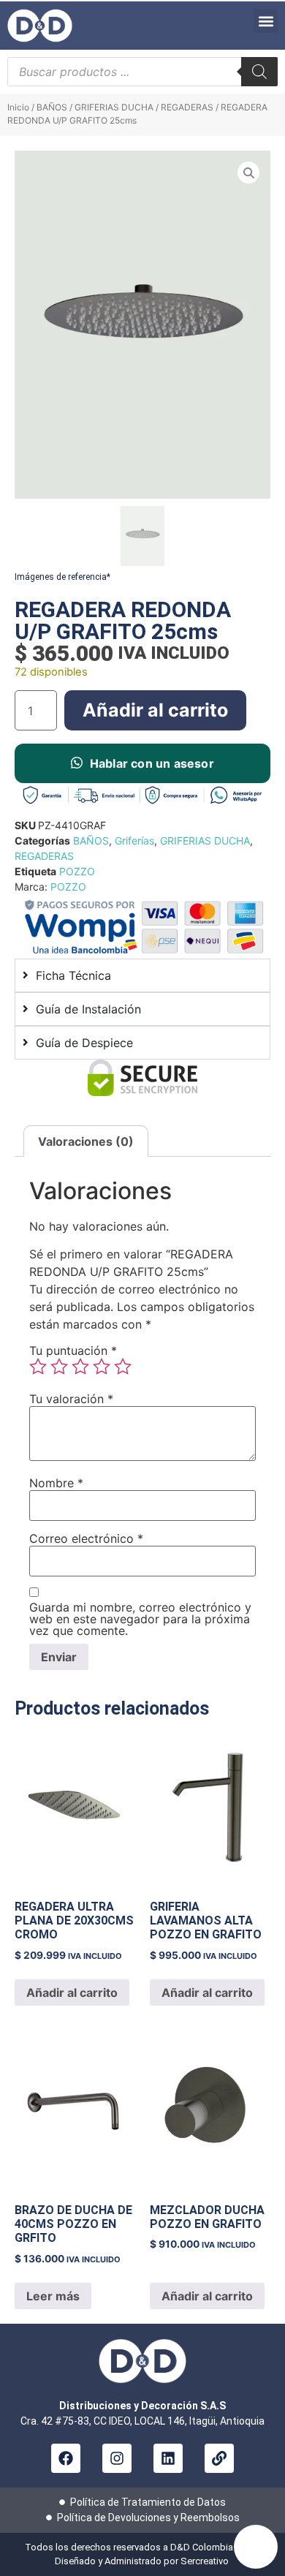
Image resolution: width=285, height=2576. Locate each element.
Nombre (56, 1483)
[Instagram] (117, 2458)
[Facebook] (66, 2458)
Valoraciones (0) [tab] (86, 1141)
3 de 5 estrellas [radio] (80, 1367)
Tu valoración (71, 1399)
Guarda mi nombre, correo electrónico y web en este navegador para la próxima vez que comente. (140, 1619)
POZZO (77, 871)
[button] (266, 21)
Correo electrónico (86, 1538)
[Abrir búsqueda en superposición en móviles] (142, 72)
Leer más (53, 2296)
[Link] (219, 2458)
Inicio (18, 107)
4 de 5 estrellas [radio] (102, 1367)
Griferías (134, 841)
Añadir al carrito (155, 710)
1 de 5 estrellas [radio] (38, 1367)
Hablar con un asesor (152, 763)
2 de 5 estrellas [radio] (59, 1367)
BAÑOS (52, 107)
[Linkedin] (168, 2458)
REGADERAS (187, 107)
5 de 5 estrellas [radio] (123, 1367)
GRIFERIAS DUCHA (114, 107)
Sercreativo (206, 2561)
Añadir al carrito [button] (72, 1993)
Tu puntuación (73, 1351)
